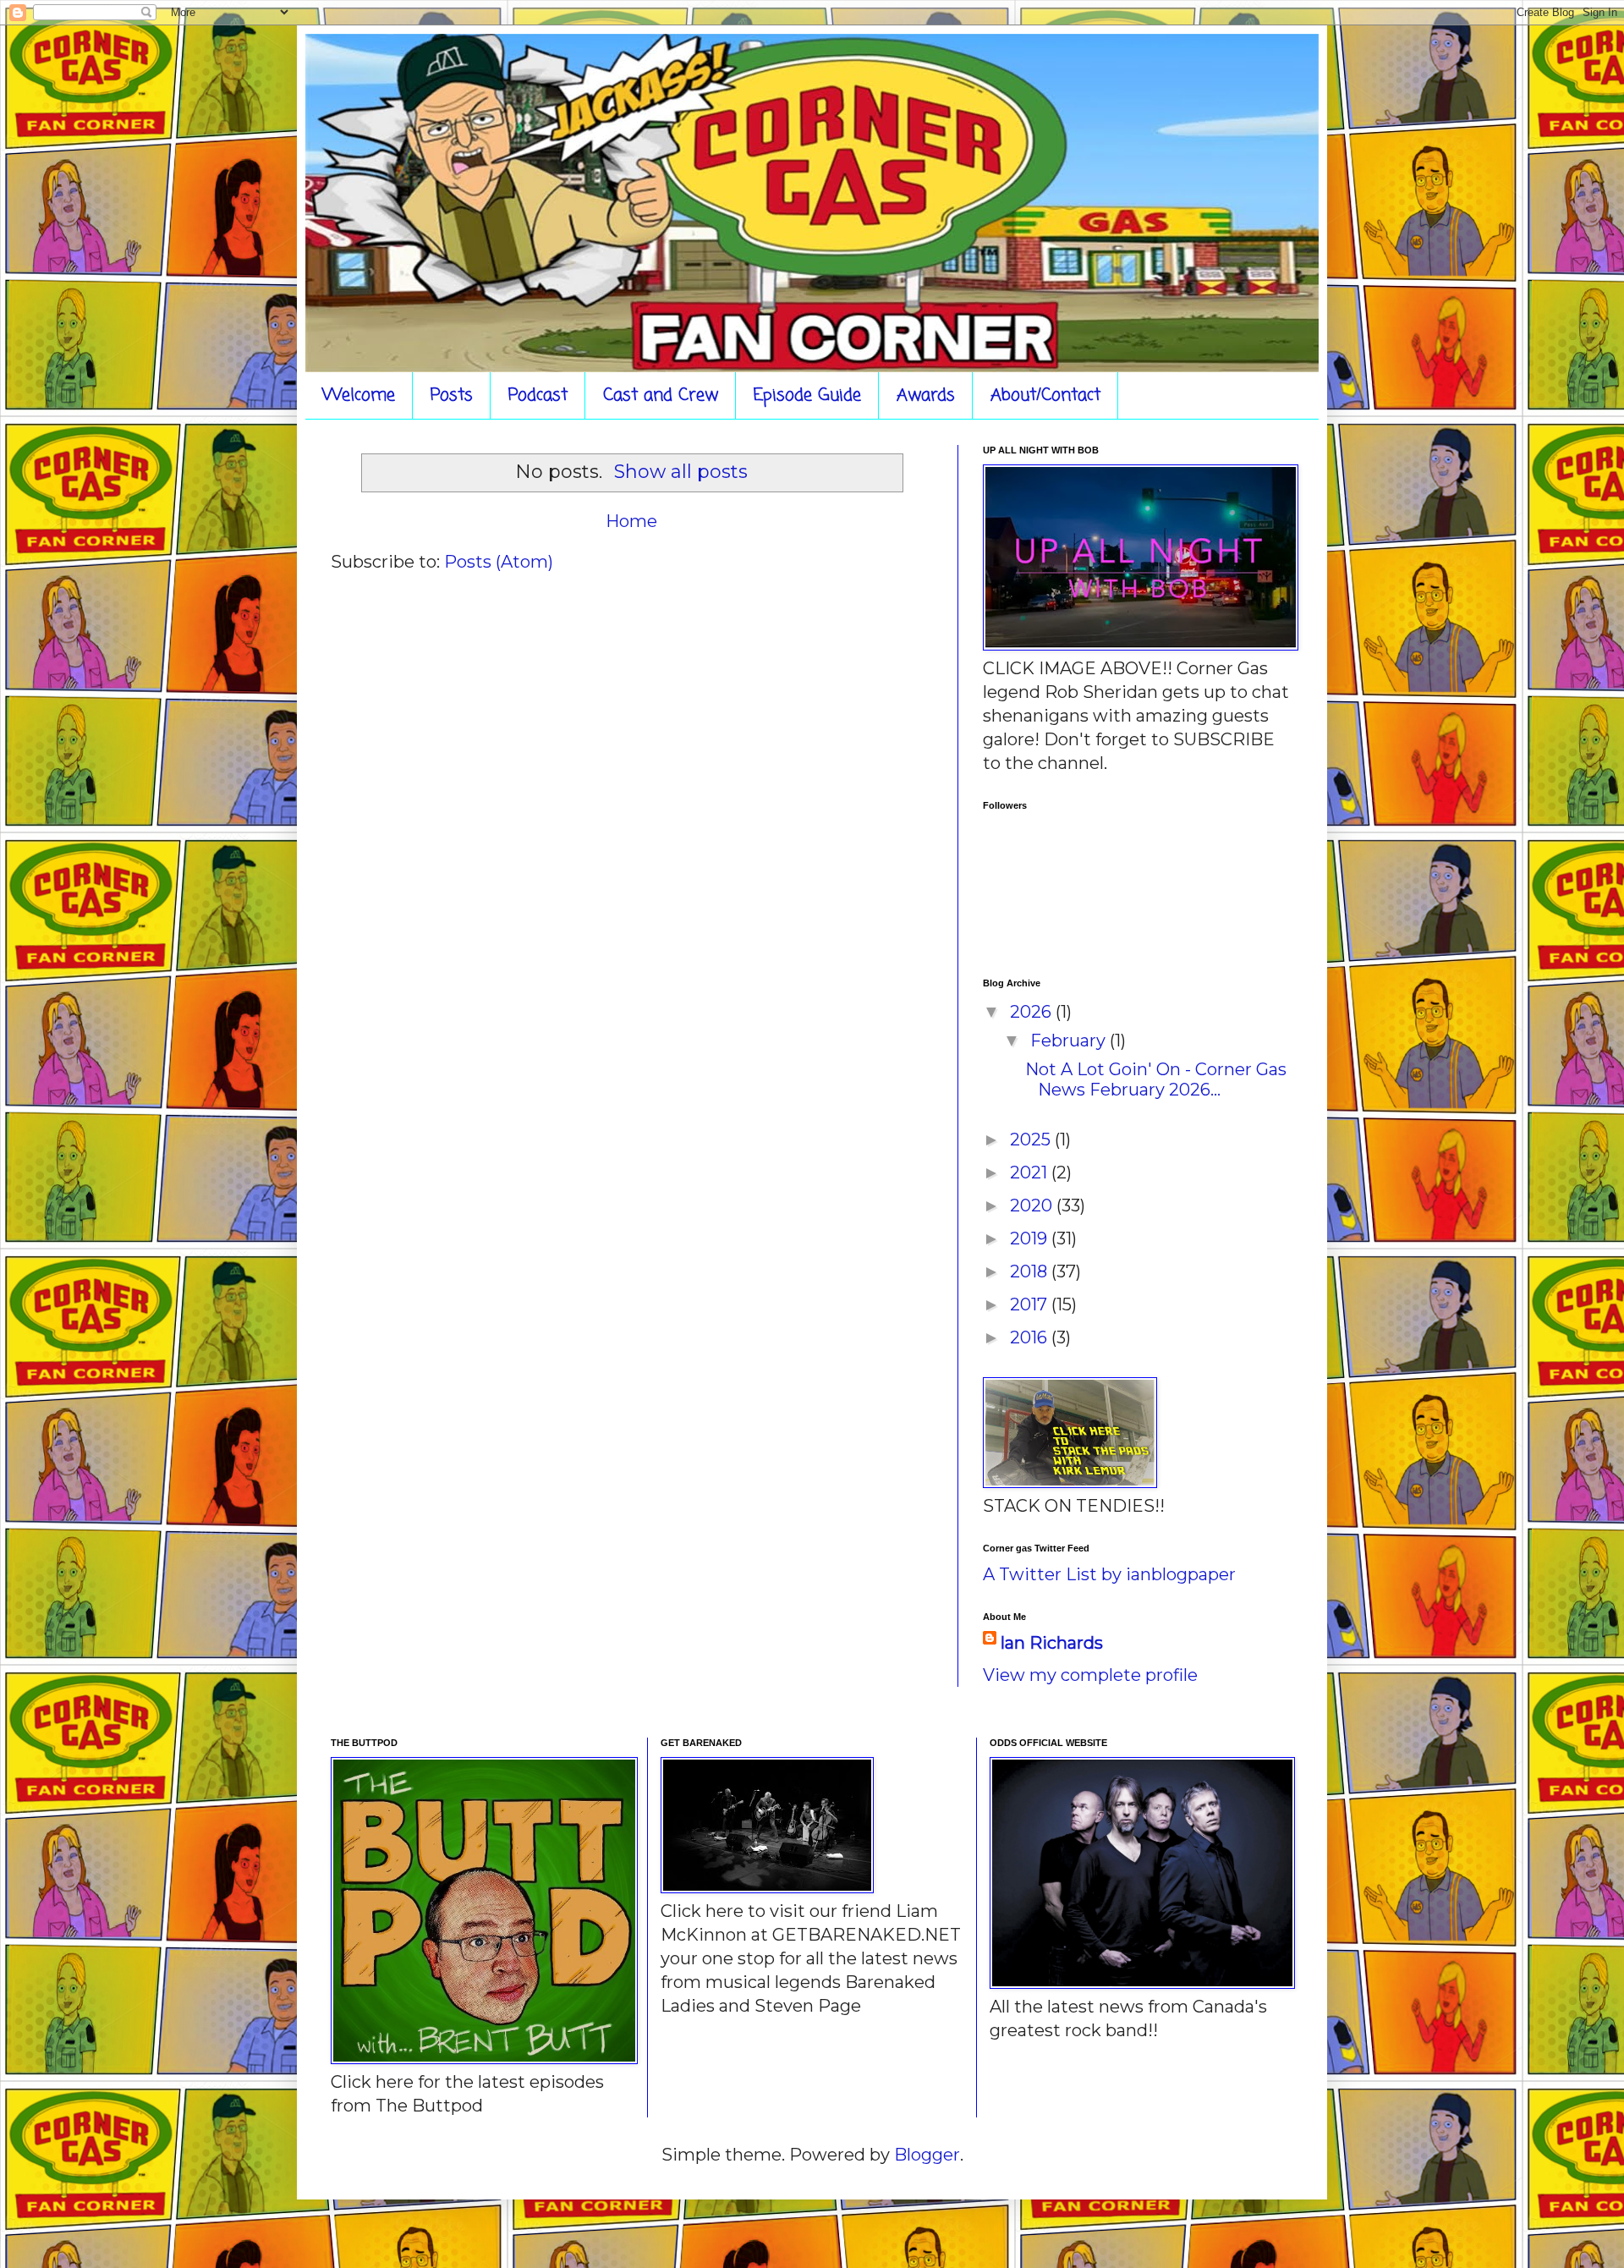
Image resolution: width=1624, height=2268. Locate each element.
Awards (926, 395)
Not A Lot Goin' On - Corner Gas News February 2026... (1156, 1079)
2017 (1031, 1304)
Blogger (927, 2155)
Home (631, 521)
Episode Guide (807, 395)
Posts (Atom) (499, 562)
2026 (1033, 1012)
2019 (1031, 1238)
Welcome (359, 395)
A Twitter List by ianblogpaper (1109, 1574)
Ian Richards (1051, 1643)
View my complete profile (1090, 1675)
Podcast (538, 395)
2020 (1033, 1205)
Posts (452, 395)
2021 (1031, 1172)
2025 (1032, 1139)
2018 (1031, 1271)
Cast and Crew (661, 395)
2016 (1031, 1337)
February (1070, 1041)
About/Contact (1045, 395)
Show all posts (681, 472)
